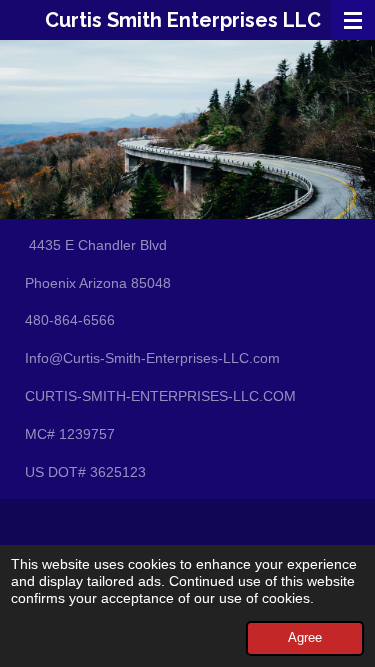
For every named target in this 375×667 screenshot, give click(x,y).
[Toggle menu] (353, 20)
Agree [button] (305, 638)
